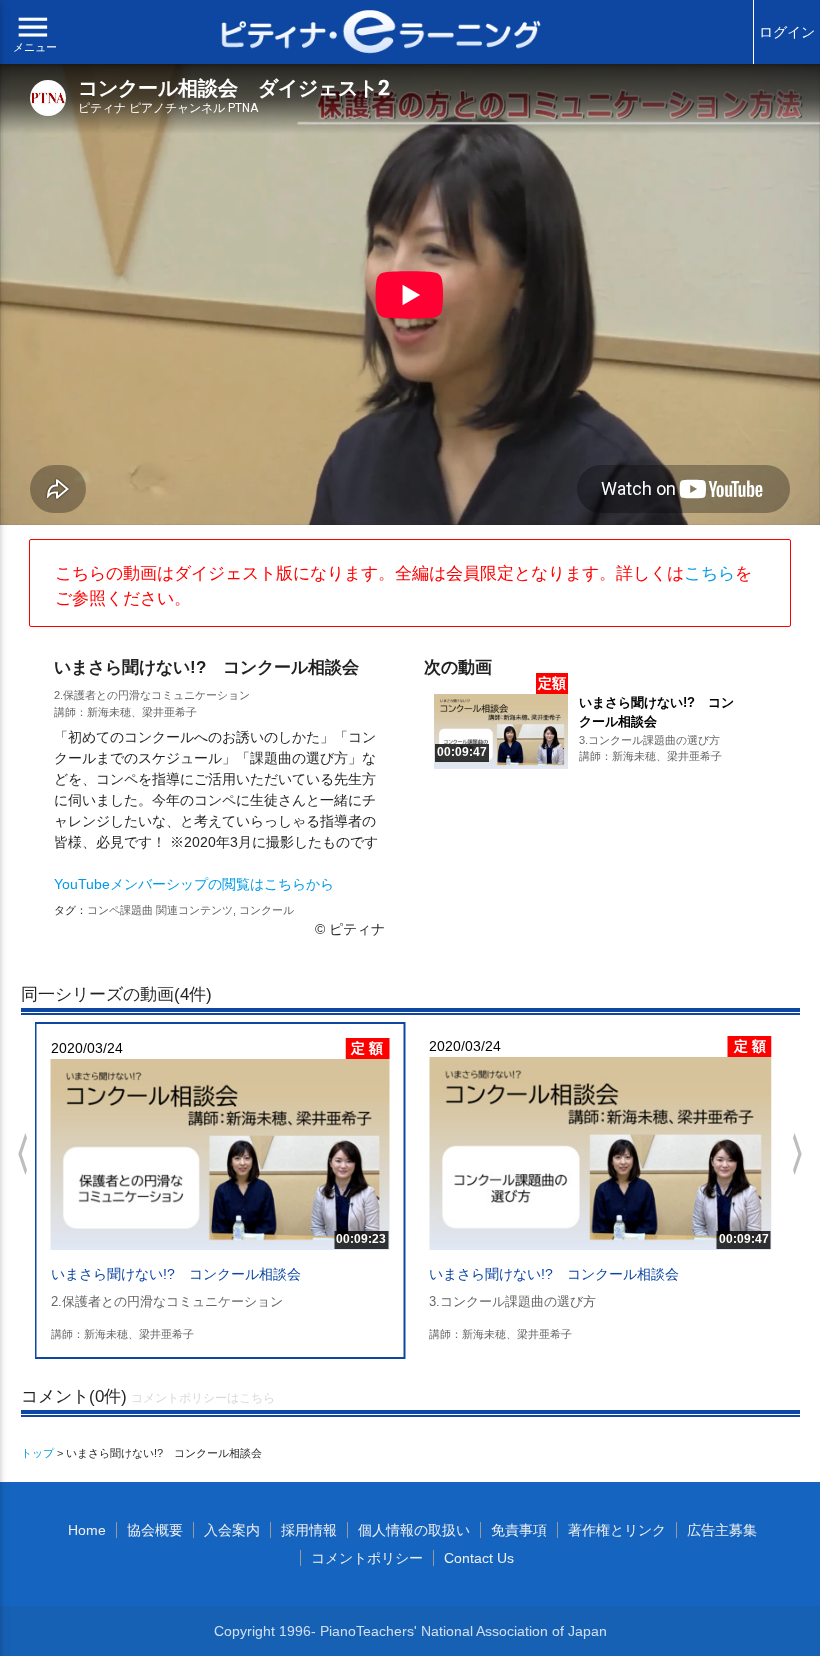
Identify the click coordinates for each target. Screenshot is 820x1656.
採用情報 (309, 1530)
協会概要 (155, 1530)
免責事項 (519, 1530)
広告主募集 (722, 1530)
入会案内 (232, 1530)
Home (87, 1530)
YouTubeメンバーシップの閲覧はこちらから (194, 884)
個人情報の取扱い (414, 1530)
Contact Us (479, 1558)
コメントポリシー (367, 1558)
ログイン (787, 32)
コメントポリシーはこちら (203, 1398)
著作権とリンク (617, 1530)
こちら (709, 573)
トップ (37, 1453)
